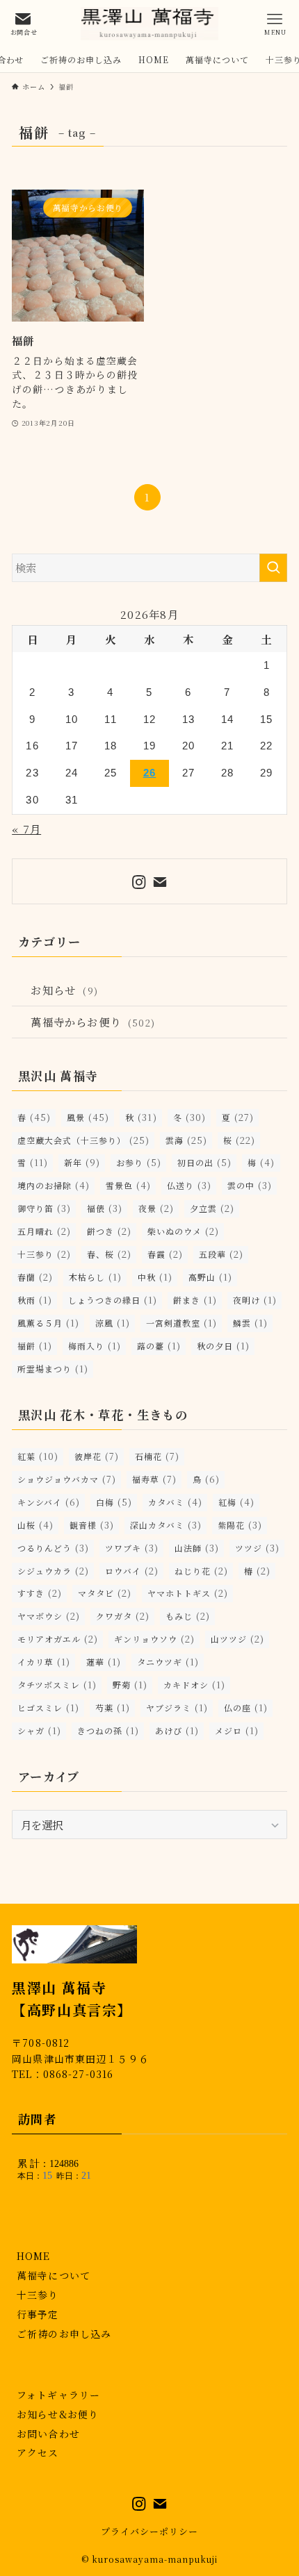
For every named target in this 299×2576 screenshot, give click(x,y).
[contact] (160, 882)
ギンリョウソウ (154, 1639)
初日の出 (204, 1162)
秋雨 (35, 1300)
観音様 (92, 1525)
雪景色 (128, 1185)
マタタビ (105, 1593)
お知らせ (64, 990)
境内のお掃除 (54, 1185)
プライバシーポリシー (149, 2531)
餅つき (109, 1231)
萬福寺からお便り (92, 1022)
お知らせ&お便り (58, 2414)
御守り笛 (44, 1208)
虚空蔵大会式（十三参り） (83, 1140)
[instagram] (139, 882)
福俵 (105, 1208)
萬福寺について (54, 2275)
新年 (82, 1162)
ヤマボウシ (49, 1616)
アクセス (38, 2452)
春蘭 (35, 1277)
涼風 (113, 1323)
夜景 (156, 1208)
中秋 (155, 1277)
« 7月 (26, 829)
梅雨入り (95, 1346)
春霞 (165, 1254)
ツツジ (257, 1548)
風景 (88, 1117)
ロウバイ (132, 1571)
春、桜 (109, 1254)
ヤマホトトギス (188, 1593)
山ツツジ (237, 1639)
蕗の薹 (159, 1346)
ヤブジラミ (177, 1707)
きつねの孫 (108, 1730)
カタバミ (175, 1502)
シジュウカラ (53, 1571)
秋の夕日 (223, 1346)
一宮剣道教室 (181, 1323)
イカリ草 (44, 1662)
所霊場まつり (53, 1369)
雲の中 (250, 1185)
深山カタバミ (166, 1525)
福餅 (35, 1346)
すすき (40, 1593)
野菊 (130, 1685)
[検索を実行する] (273, 568)
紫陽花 (240, 1525)
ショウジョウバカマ (67, 1479)
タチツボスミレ (57, 1685)
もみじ (188, 1616)
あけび (177, 1730)
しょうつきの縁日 (113, 1300)
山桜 (35, 1525)
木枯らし (95, 1277)
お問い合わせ (48, 2434)
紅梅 (236, 1502)
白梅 (114, 1502)
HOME (33, 2256)
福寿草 (154, 1479)
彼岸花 (97, 1456)
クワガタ (123, 1616)
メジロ (237, 1730)
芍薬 (113, 1707)
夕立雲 (212, 1208)
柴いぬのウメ (183, 1231)
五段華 (221, 1254)
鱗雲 (250, 1323)
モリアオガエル (58, 1639)
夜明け (255, 1300)
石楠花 (157, 1456)
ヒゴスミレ (48, 1707)
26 (149, 773)
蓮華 (104, 1662)
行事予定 (38, 2314)
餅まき (195, 1300)
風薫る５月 (48, 1323)
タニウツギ (168, 1662)
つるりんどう (53, 1548)
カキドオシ (194, 1685)
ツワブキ (132, 1548)
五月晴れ (44, 1231)
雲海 (186, 1140)
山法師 (197, 1548)
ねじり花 (201, 1571)
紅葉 (38, 1456)
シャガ (39, 1730)
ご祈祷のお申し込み (64, 2334)
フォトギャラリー (58, 2395)
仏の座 (246, 1707)
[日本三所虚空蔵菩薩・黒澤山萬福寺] (149, 24)
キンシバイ (49, 1502)
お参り (139, 1162)
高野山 (210, 1277)
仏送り (189, 1185)
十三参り (44, 1254)
